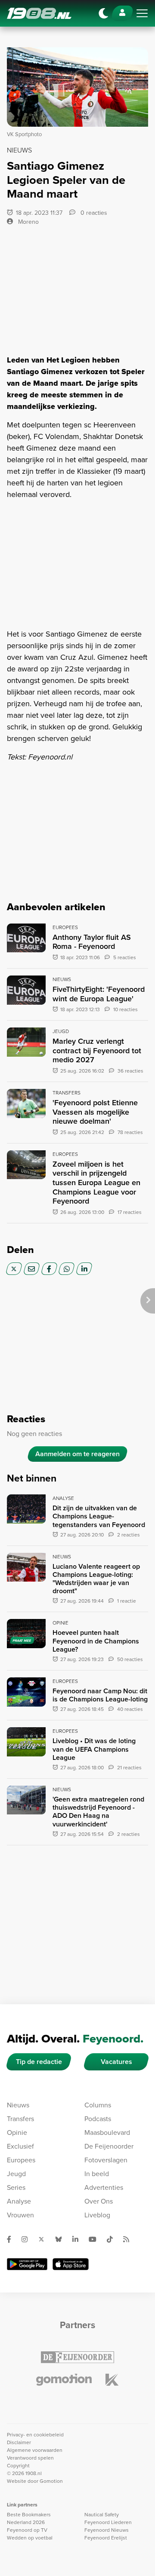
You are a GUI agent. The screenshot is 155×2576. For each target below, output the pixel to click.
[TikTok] (113, 2239)
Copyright (18, 2466)
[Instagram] (28, 2239)
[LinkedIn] (84, 1269)
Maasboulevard (107, 2132)
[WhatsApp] (67, 1269)
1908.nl (39, 13)
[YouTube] (96, 2239)
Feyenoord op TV (27, 2530)
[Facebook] (49, 1269)
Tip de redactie (39, 2062)
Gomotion (51, 2481)
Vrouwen (20, 2215)
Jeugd (16, 2174)
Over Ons (99, 2201)
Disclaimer (19, 2442)
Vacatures (116, 2062)
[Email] (32, 1269)
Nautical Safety (102, 2515)
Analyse (19, 2201)
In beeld (97, 2174)
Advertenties (104, 2187)
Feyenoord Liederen (108, 2522)
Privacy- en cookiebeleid (35, 2435)
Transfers (20, 2119)
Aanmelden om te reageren (77, 1454)
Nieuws (18, 2105)
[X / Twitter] (14, 1269)
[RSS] (130, 2239)
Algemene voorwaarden (35, 2450)
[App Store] (71, 2264)
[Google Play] (27, 2264)
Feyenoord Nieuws (107, 2530)
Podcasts (98, 2119)
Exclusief (20, 2146)
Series (16, 2187)
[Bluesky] (62, 2239)
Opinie (17, 2132)
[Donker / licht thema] (103, 13)
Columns (98, 2105)
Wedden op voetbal (30, 2538)
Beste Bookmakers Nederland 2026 (29, 2518)
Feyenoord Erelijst (106, 2538)
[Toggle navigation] (142, 13)
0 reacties (93, 213)
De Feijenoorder (109, 2146)
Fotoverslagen (106, 2160)
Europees (21, 2160)
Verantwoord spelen (30, 2458)
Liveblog (97, 2215)
